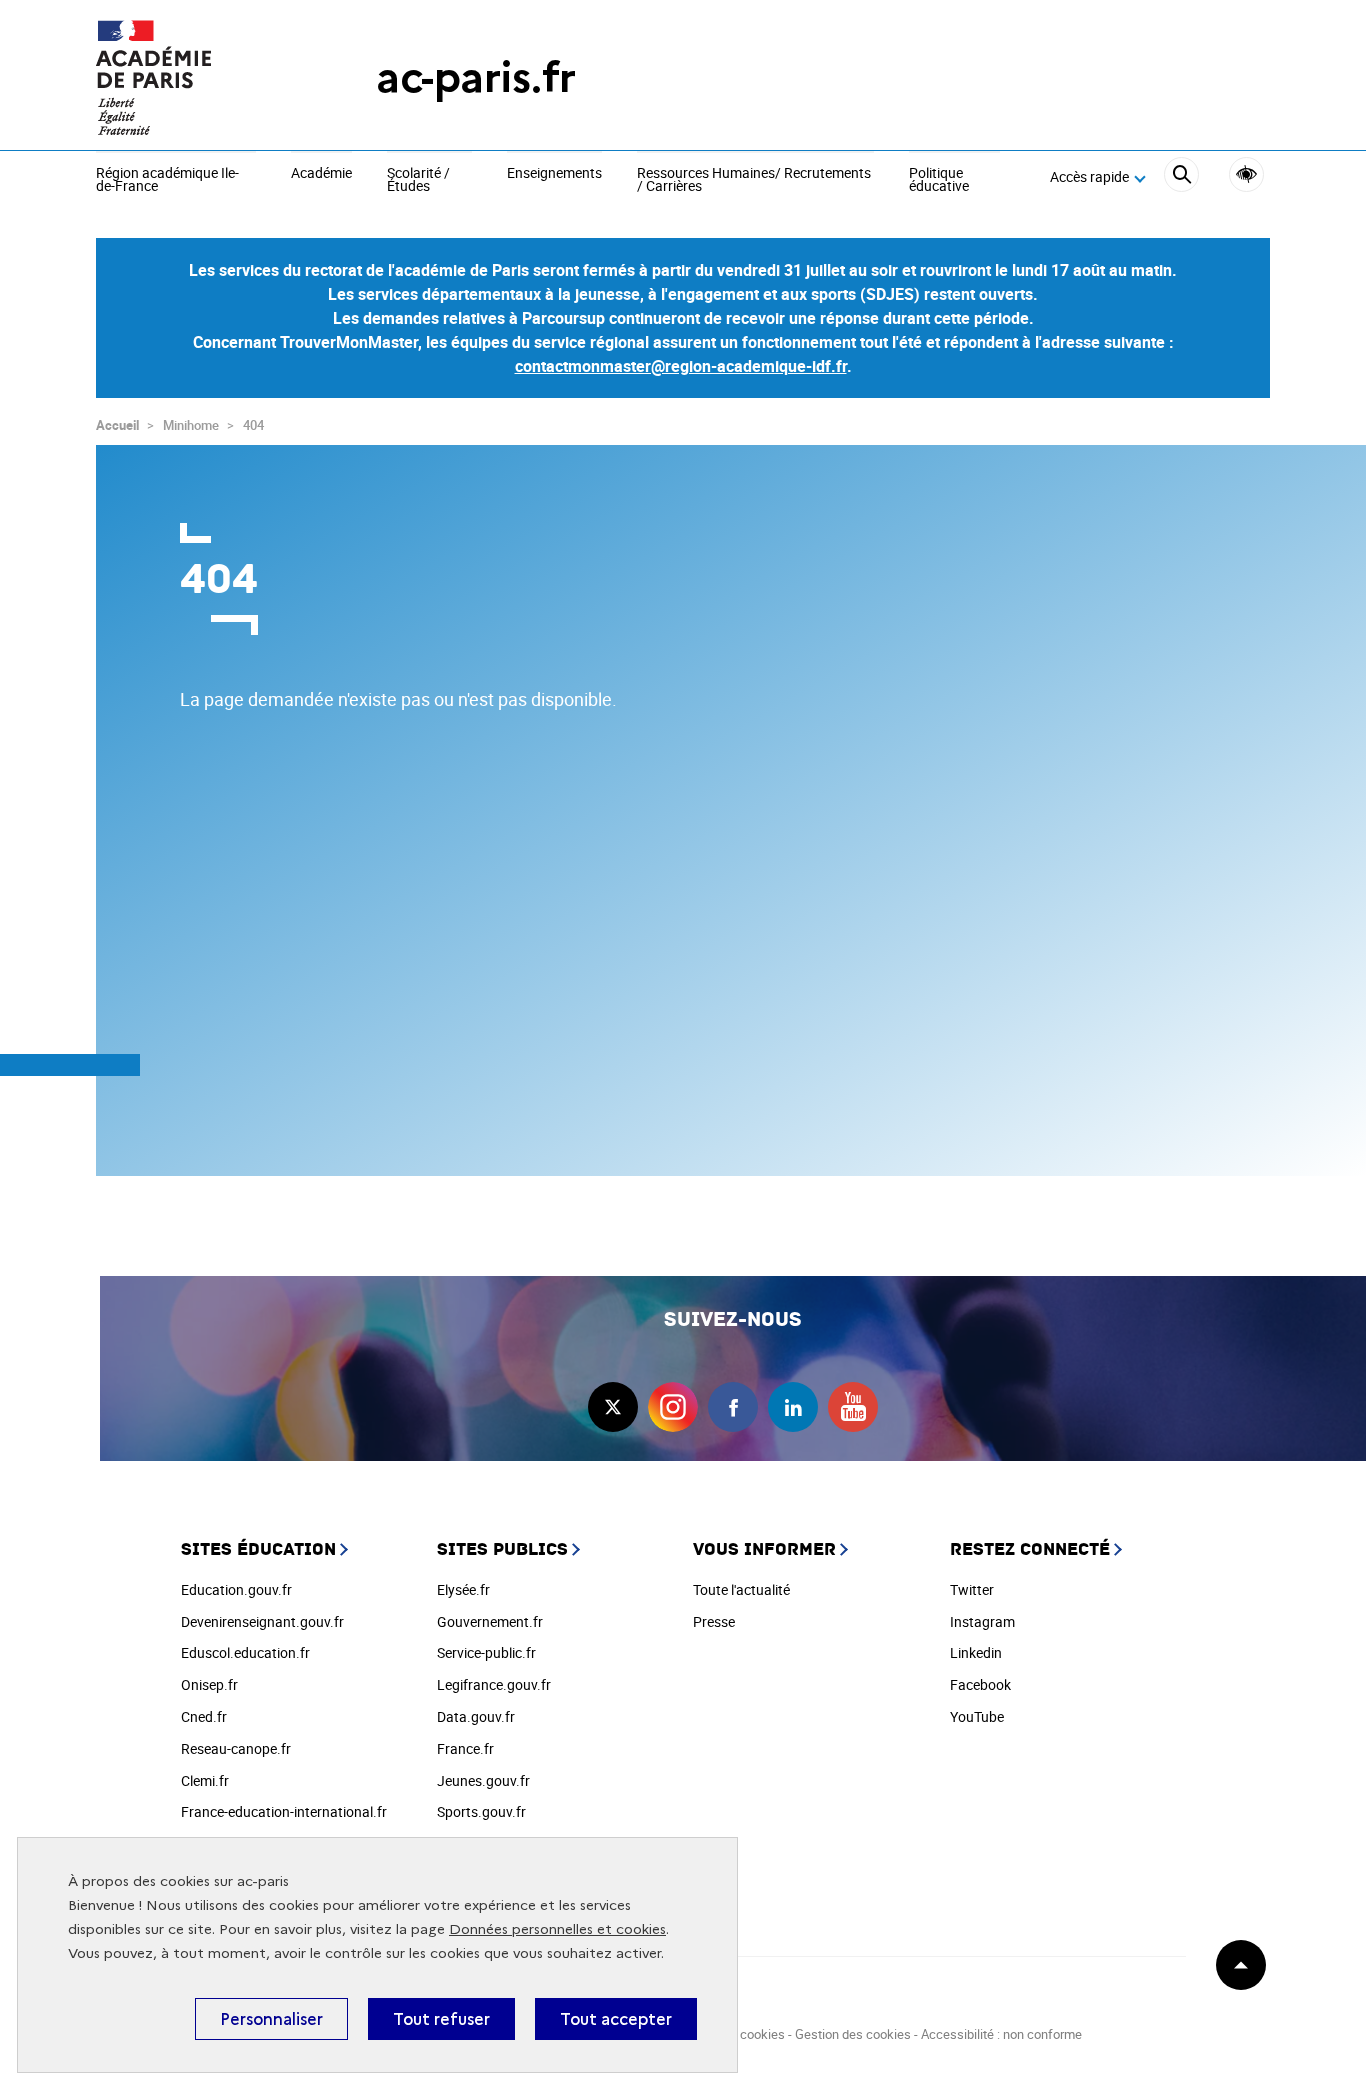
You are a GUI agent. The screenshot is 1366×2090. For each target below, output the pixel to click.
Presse (714, 1621)
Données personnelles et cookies (557, 1929)
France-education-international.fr (284, 1811)
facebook (733, 1407)
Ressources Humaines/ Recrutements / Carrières (754, 180)
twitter (613, 1407)
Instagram (982, 1621)
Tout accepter (616, 2019)
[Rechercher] (1181, 177)
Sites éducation (258, 1549)
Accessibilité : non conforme (1001, 2034)
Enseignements (554, 174)
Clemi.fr (205, 1780)
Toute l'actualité (741, 1589)
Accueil (117, 425)
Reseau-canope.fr (236, 1748)
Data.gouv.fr (476, 1716)
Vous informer (764, 1549)
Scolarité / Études (418, 180)
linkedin (793, 1407)
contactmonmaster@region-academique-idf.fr (681, 366)
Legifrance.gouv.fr (494, 1684)
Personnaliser (271, 2019)
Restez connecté (1030, 1549)
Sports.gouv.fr (481, 1811)
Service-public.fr (486, 1652)
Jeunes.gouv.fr (483, 1780)
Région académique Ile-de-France (167, 180)
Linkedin (976, 1652)
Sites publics (502, 1549)
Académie (321, 174)
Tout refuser (441, 2019)
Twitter (972, 1589)
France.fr (465, 1748)
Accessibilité (1246, 174)
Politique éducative (939, 180)
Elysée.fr (463, 1589)
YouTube (977, 1716)
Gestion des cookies (853, 2034)
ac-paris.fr (476, 77)
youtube (853, 1407)
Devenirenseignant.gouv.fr (262, 1621)
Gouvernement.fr (490, 1621)
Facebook (980, 1684)
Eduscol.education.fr (245, 1652)
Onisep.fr (209, 1684)
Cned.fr (204, 1716)
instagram (673, 1407)
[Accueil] (196, 77)
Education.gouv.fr (236, 1589)
